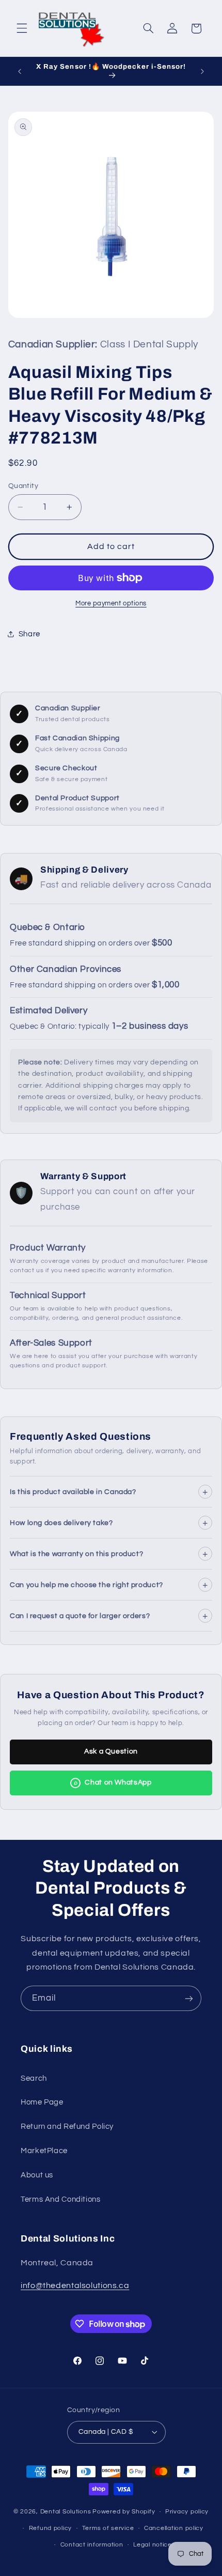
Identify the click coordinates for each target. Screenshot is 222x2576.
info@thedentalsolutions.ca (75, 2285)
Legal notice (153, 2545)
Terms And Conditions (61, 2199)
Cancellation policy (174, 2528)
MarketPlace (44, 2151)
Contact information (92, 2545)
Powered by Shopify (124, 2512)
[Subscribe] (189, 1998)
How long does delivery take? (109, 1522)
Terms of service (108, 2528)
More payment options (111, 604)
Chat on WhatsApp (113, 1782)
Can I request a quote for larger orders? (109, 1615)
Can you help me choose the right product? (109, 1584)
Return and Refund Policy (67, 2127)
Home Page (42, 2102)
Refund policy (51, 2528)
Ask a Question (111, 1751)
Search (34, 2078)
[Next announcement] (202, 71)
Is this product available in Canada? (109, 1491)
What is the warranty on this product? (109, 1553)
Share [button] (29, 634)
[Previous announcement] (20, 71)
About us (37, 2175)
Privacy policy (187, 2512)
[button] (22, 28)
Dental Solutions (66, 2512)
